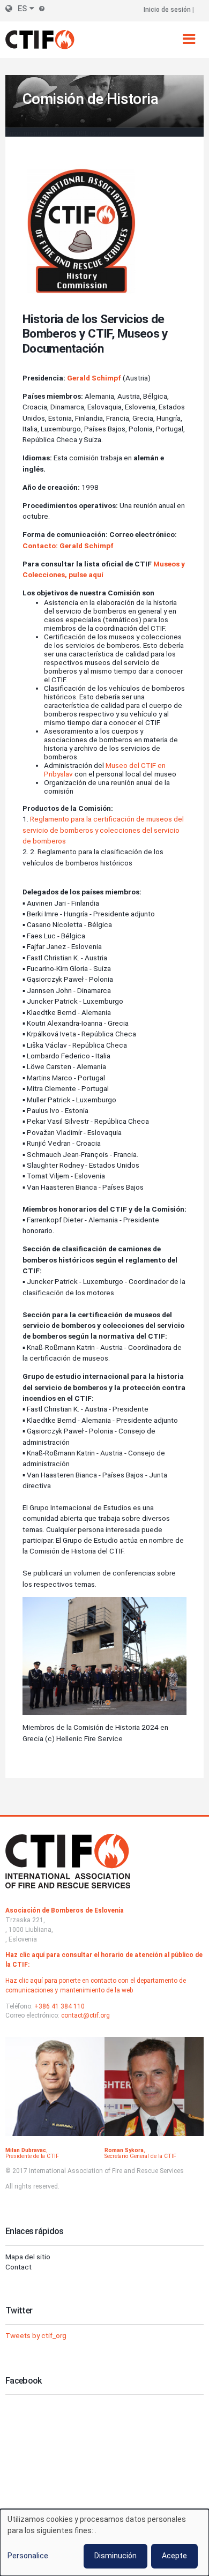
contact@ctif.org (85, 2015)
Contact (18, 2267)
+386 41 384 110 (59, 2006)
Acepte (174, 2556)
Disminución (115, 2556)
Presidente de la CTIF (32, 2156)
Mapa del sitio (28, 2257)
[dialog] (104, 2543)
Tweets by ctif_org (36, 2335)
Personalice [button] (28, 2556)
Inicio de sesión (167, 10)
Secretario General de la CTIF (140, 2156)
